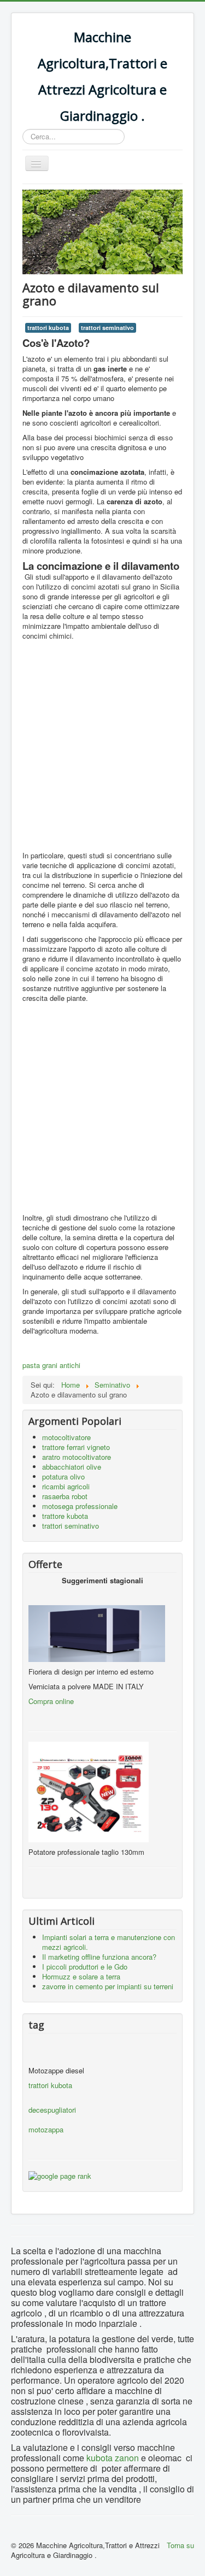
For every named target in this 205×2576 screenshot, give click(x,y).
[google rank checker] (60, 2175)
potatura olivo (63, 1476)
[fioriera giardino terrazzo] (30, 1595)
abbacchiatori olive (72, 1467)
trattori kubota (48, 328)
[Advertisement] (102, 748)
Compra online (51, 1701)
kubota (99, 2458)
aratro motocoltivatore (77, 1457)
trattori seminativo (107, 328)
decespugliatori (52, 2110)
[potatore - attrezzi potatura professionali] (89, 1791)
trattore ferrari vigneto (76, 1447)
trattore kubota (65, 1516)
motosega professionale (80, 1506)
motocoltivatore (66, 1437)
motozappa (46, 2129)
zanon (126, 2458)
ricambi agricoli (66, 1486)
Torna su (180, 2545)
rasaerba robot (65, 1496)
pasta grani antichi (51, 1365)
